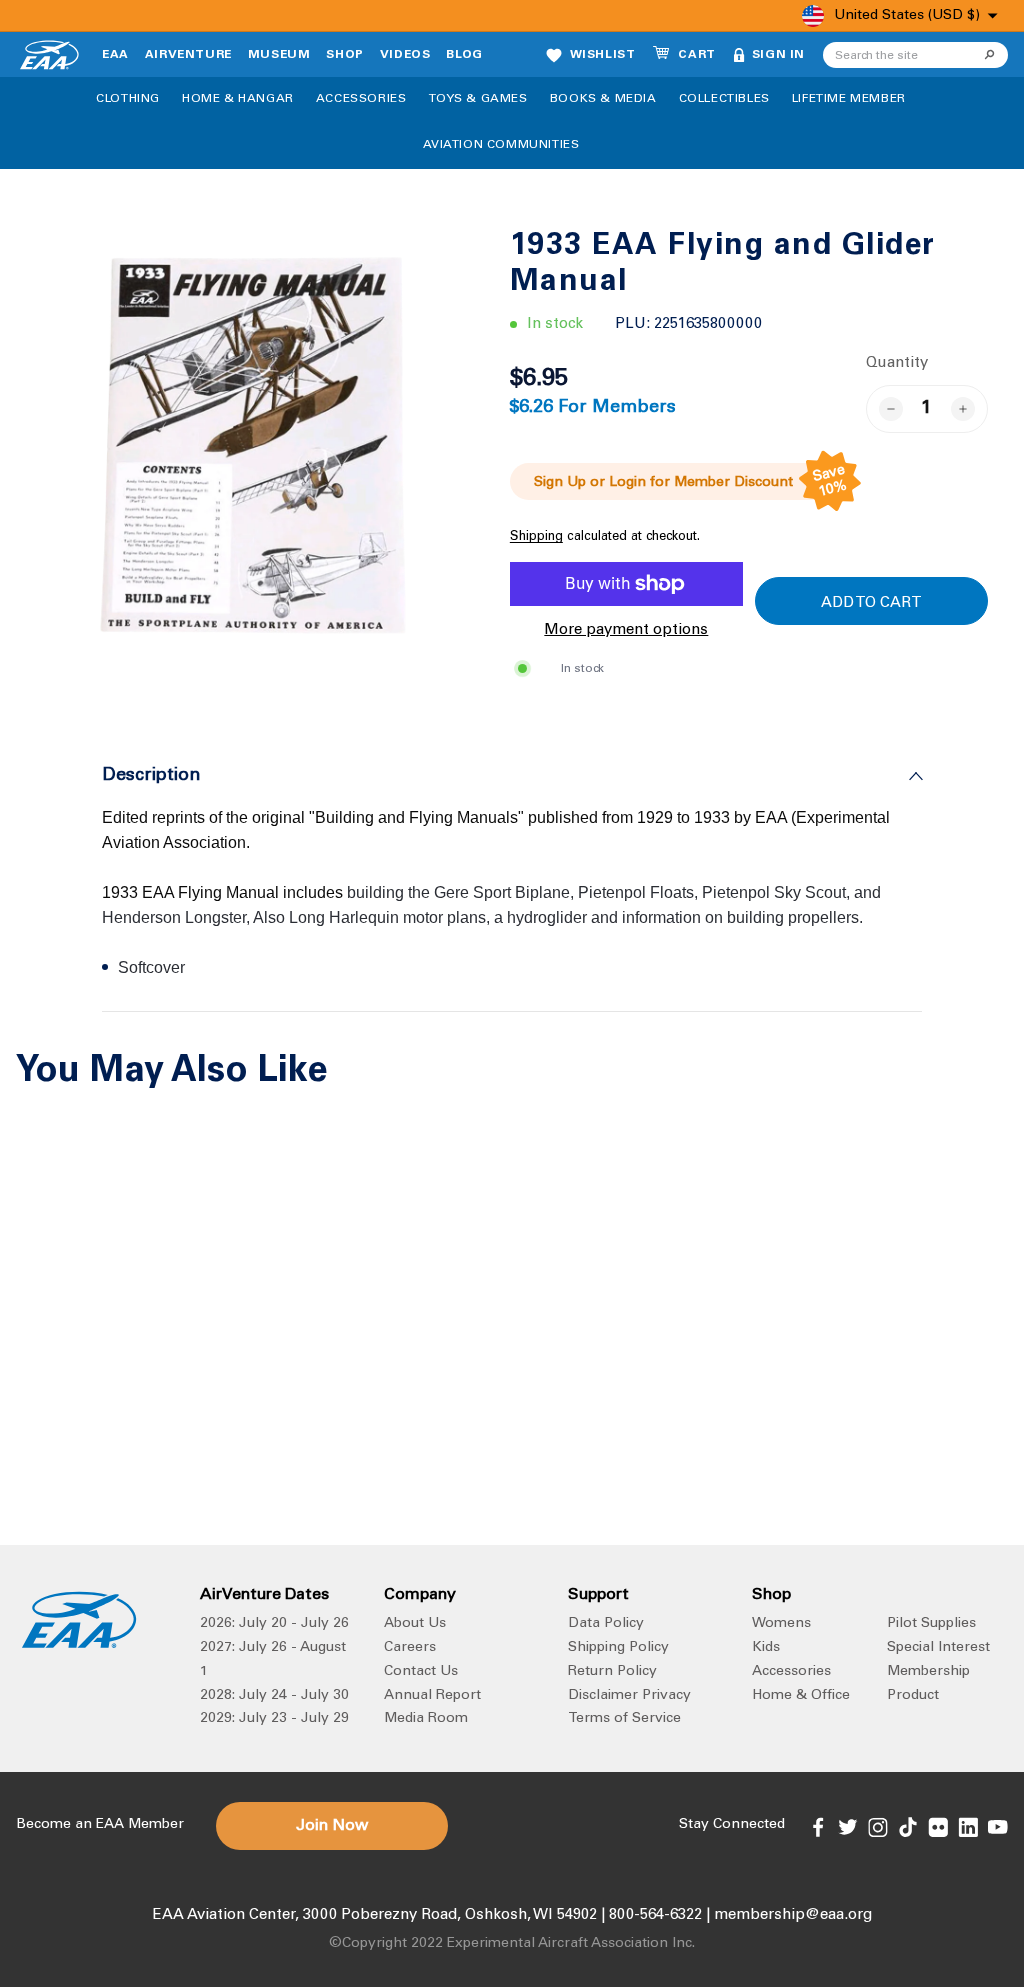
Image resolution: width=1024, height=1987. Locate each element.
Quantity (897, 363)
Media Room (426, 1719)
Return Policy (612, 1672)
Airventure (188, 55)
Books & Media (603, 99)
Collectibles (724, 99)
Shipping (536, 537)
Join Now (332, 1826)
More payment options (626, 630)
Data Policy (606, 1624)
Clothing (128, 99)
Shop (344, 55)
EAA (115, 55)
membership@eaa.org (793, 1915)
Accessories (361, 99)
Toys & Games (478, 99)
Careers (410, 1648)
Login (627, 483)
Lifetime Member (849, 99)
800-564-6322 (655, 1915)
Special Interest (938, 1648)
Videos (405, 55)
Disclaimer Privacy (629, 1696)
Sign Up (560, 483)
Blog (464, 55)
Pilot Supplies (931, 1624)
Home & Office (801, 1696)
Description (151, 776)
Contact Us (421, 1672)
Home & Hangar (238, 99)
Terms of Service (624, 1719)
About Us (415, 1624)
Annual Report (432, 1696)
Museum (279, 55)
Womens (781, 1624)
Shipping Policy (618, 1648)
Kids (766, 1648)
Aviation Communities (501, 145)
